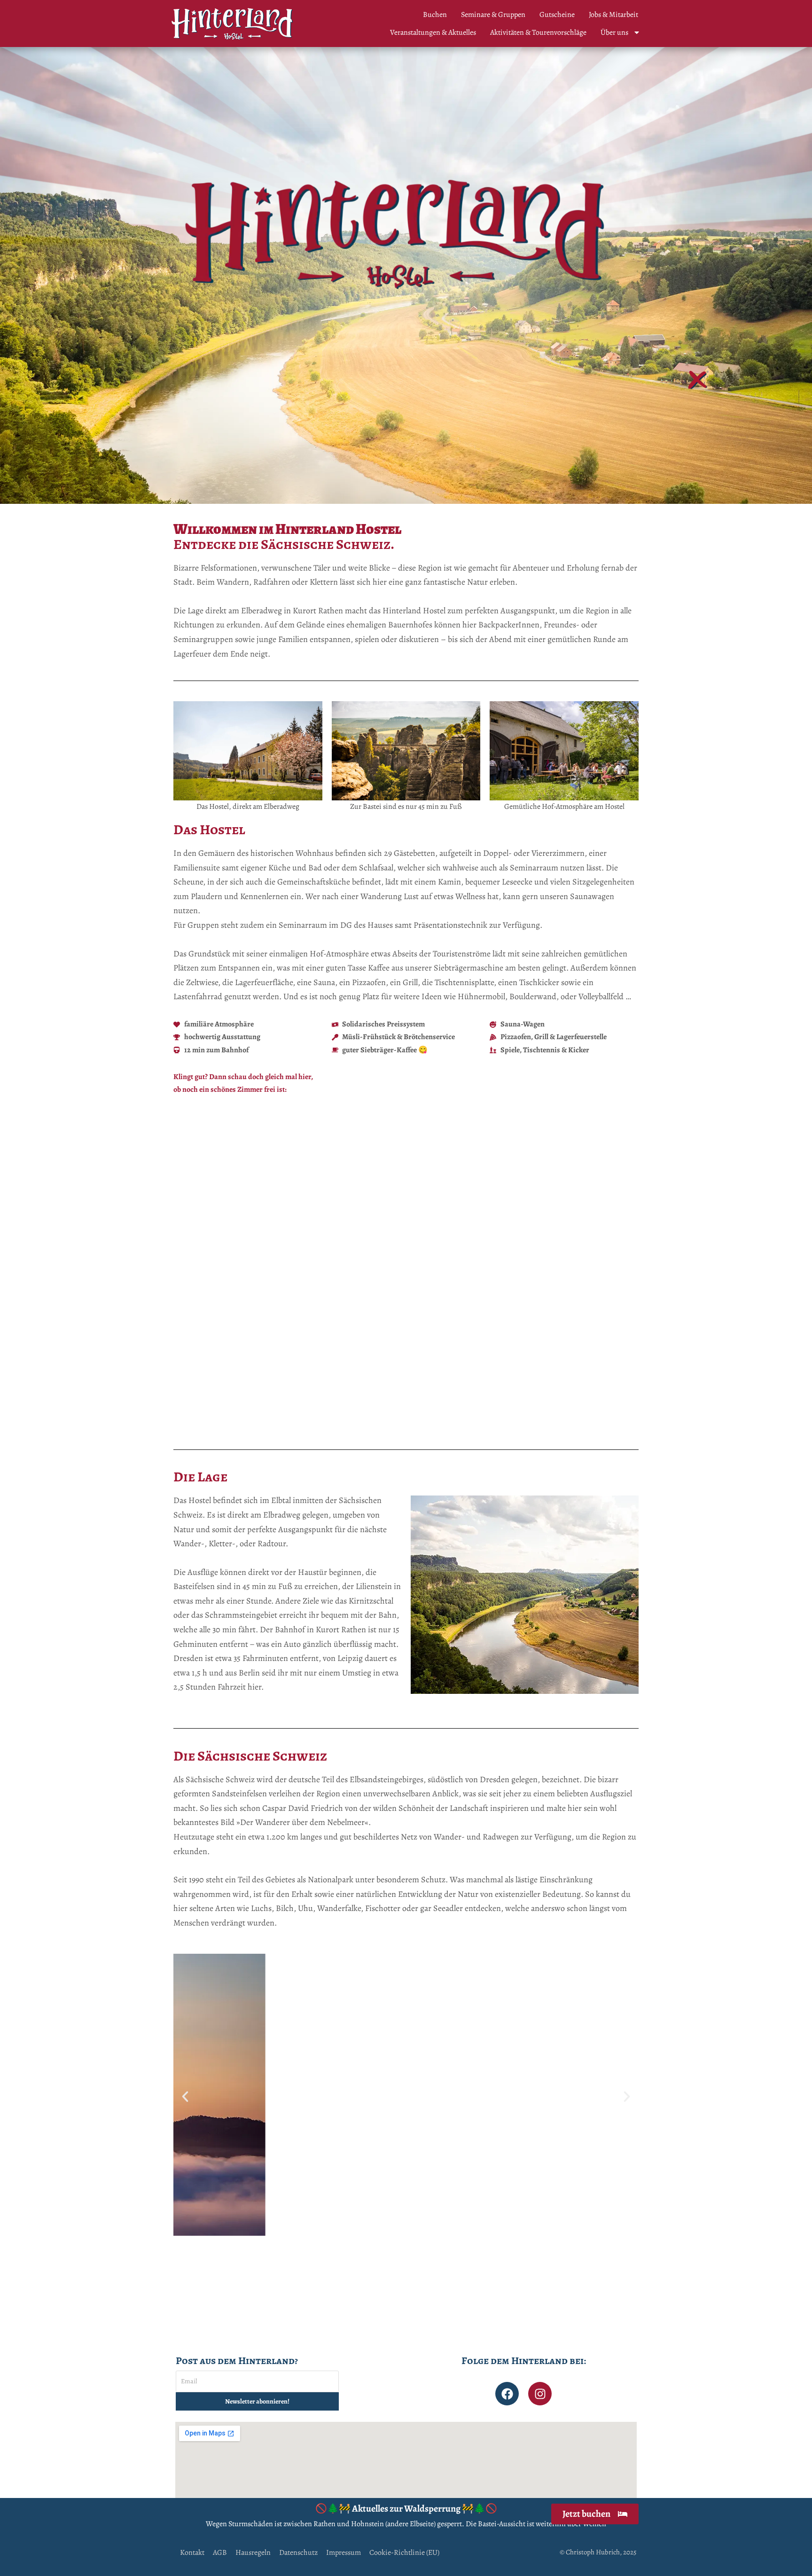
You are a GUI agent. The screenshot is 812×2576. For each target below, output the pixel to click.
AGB (220, 2553)
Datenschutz (298, 2553)
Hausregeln (253, 2553)
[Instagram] (540, 2394)
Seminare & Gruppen (493, 15)
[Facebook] (507, 2394)
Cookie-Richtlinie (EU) (404, 2553)
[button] (185, 1277)
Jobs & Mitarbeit (613, 15)
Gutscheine (557, 15)
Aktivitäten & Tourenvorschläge (538, 32)
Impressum (344, 2553)
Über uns (614, 32)
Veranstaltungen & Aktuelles (433, 32)
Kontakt (192, 2553)
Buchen (435, 15)
